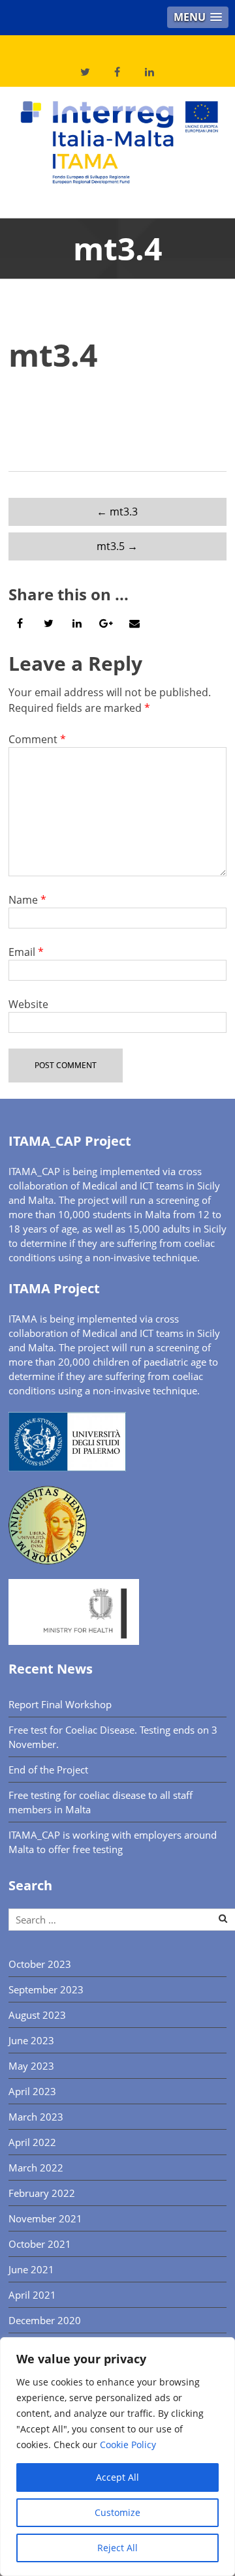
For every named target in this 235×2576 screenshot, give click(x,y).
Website (28, 1004)
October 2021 (40, 2244)
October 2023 (40, 1964)
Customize (117, 2512)
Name (27, 900)
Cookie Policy (128, 2445)
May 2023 (31, 2066)
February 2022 (42, 2193)
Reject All (117, 2548)
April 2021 (32, 2295)
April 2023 (32, 2091)
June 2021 (31, 2269)
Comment (37, 739)
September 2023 (46, 1989)
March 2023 (36, 2117)
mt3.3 (117, 512)
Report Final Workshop (60, 1704)
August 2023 (37, 2015)
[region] (117, 2457)
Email (26, 952)
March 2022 (36, 2168)
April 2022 (32, 2142)
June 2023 (31, 2040)
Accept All (117, 2477)
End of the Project (48, 1770)
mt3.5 (117, 546)
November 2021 (45, 2218)
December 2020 (45, 2320)
